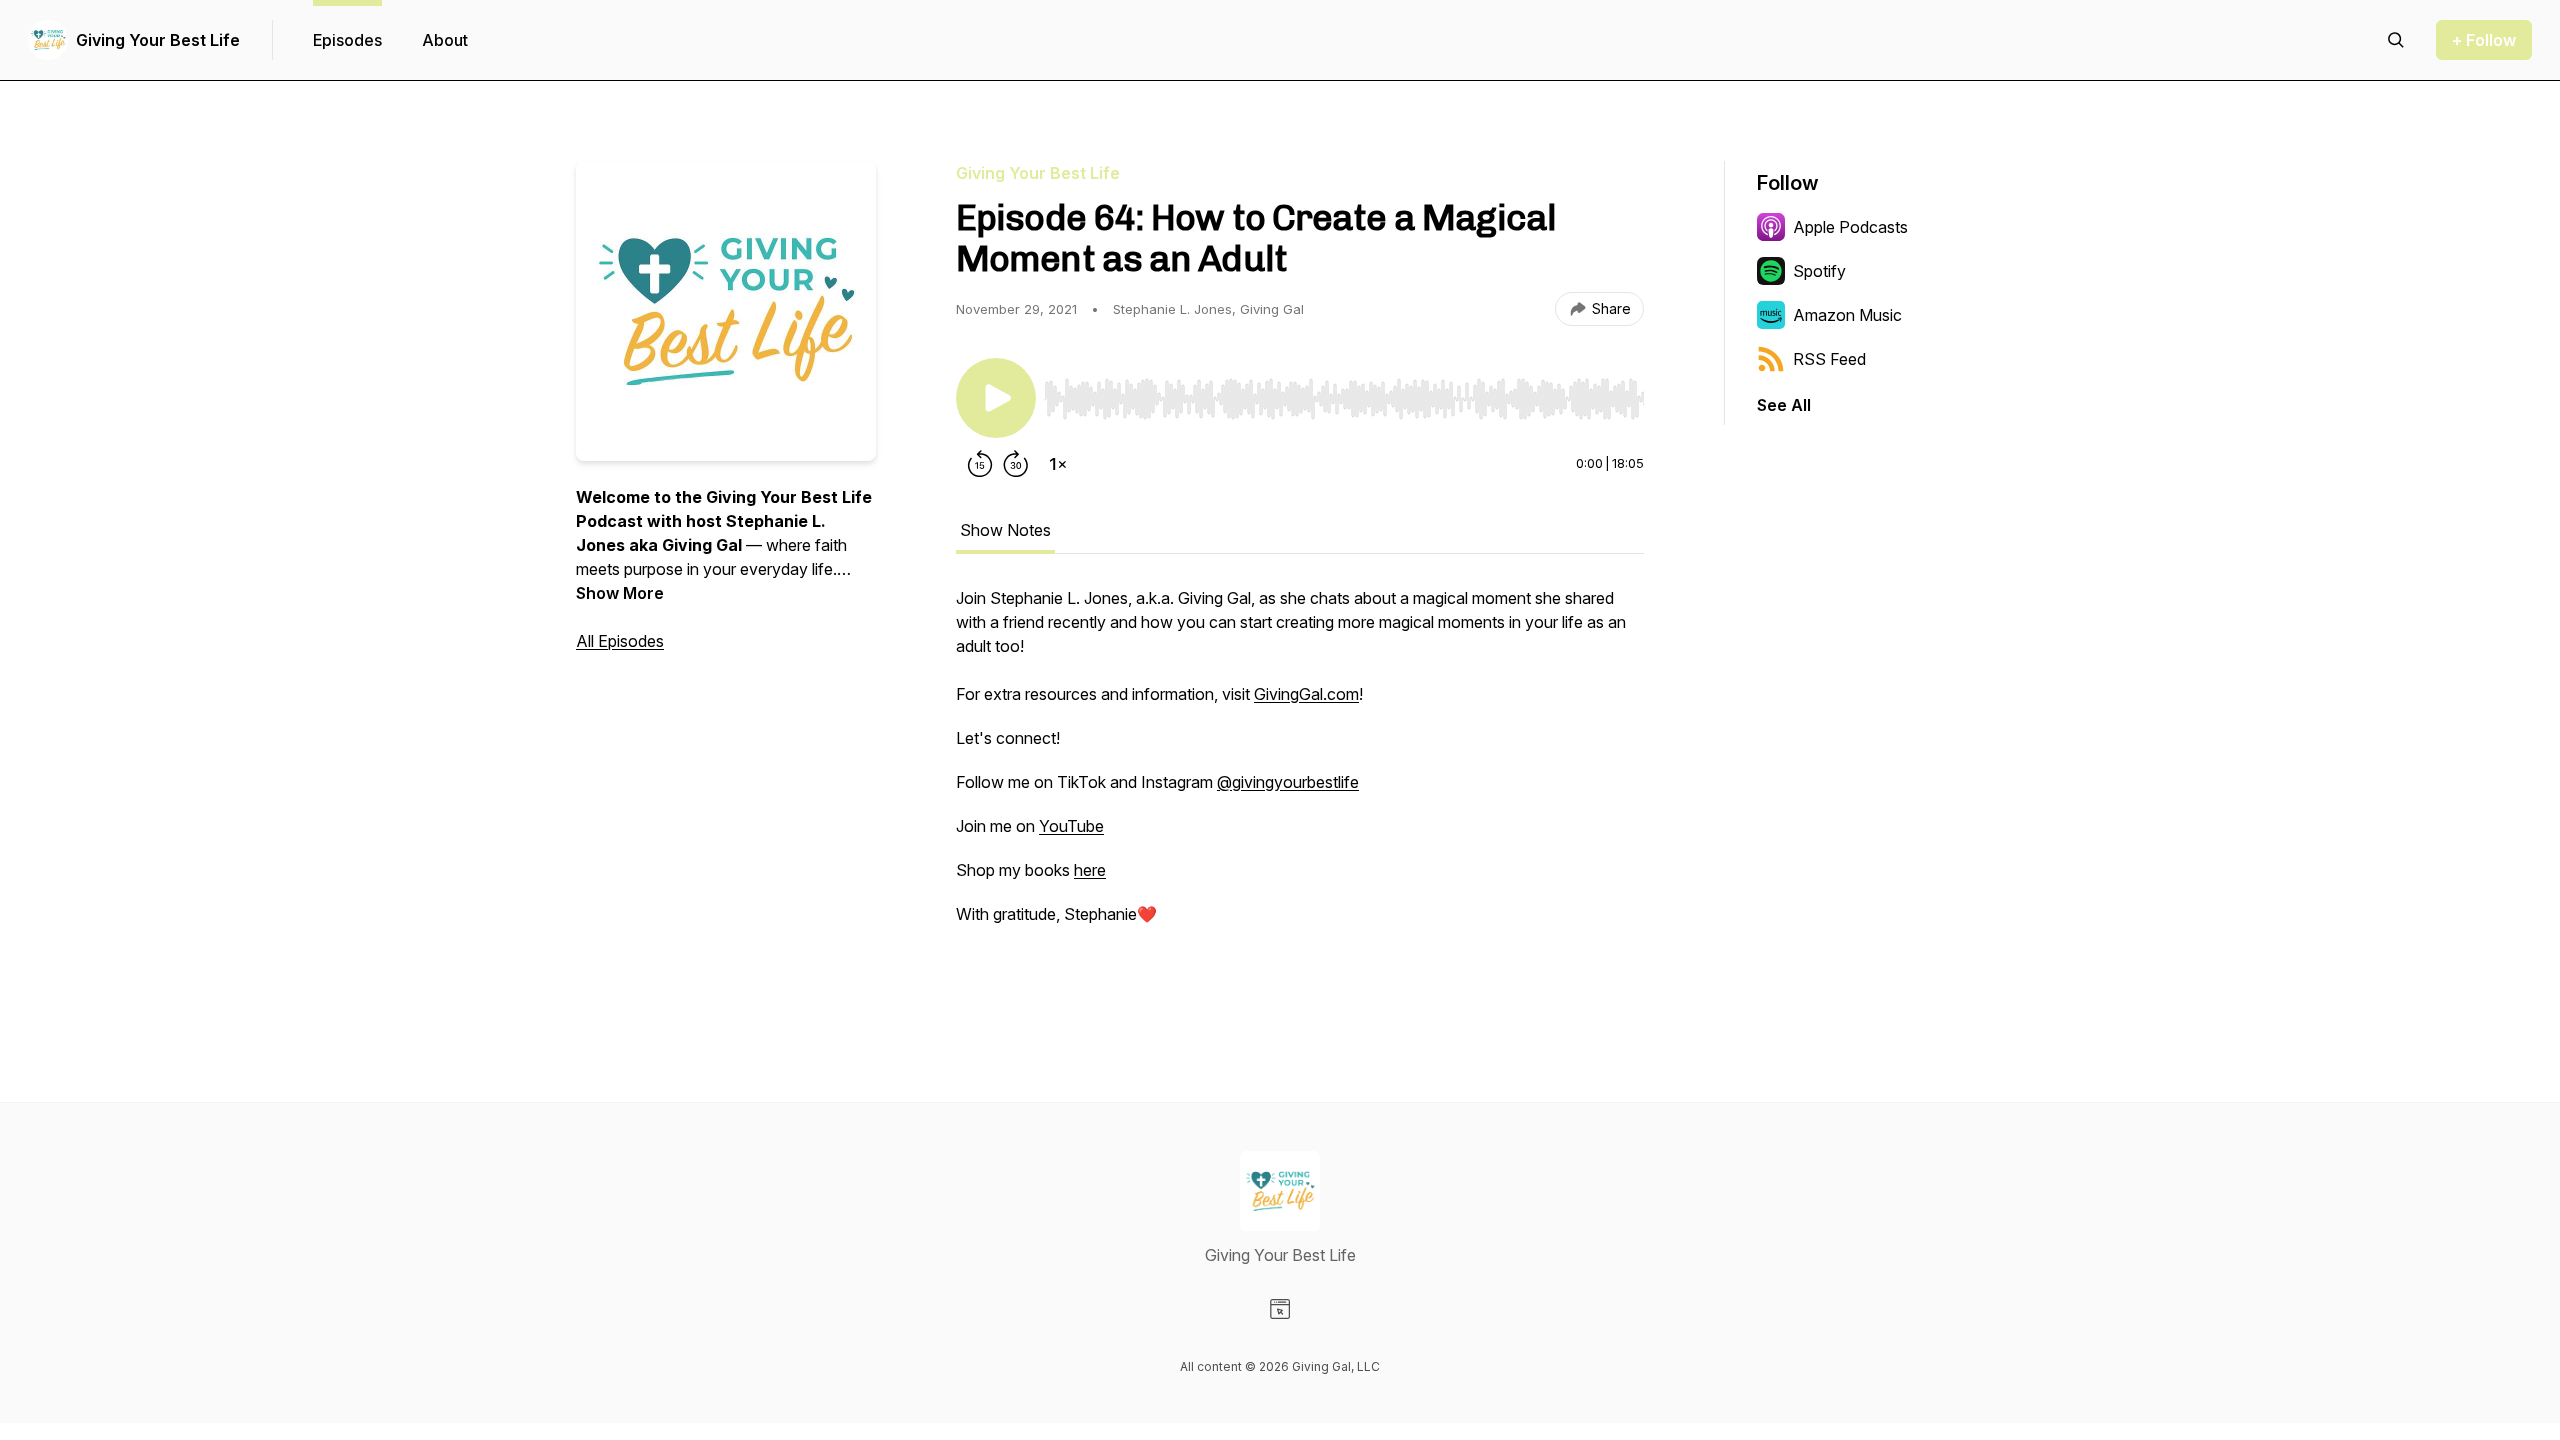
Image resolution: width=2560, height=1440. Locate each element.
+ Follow (2484, 40)
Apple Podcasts (1850, 227)
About (445, 40)
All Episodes (620, 641)
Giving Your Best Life (158, 40)
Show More (620, 593)
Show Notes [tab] (1005, 530)
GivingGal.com (1306, 694)
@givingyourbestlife (1288, 782)
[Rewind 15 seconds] (980, 464)
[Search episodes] (2396, 40)
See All (1784, 405)
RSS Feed (1829, 359)
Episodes (347, 40)
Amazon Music (1847, 315)
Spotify (1819, 271)
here (1090, 870)
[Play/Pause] (996, 398)
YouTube (1071, 826)
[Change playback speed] (1058, 464)
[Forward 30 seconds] (1016, 464)
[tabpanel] (1300, 788)
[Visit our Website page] (1280, 1309)
